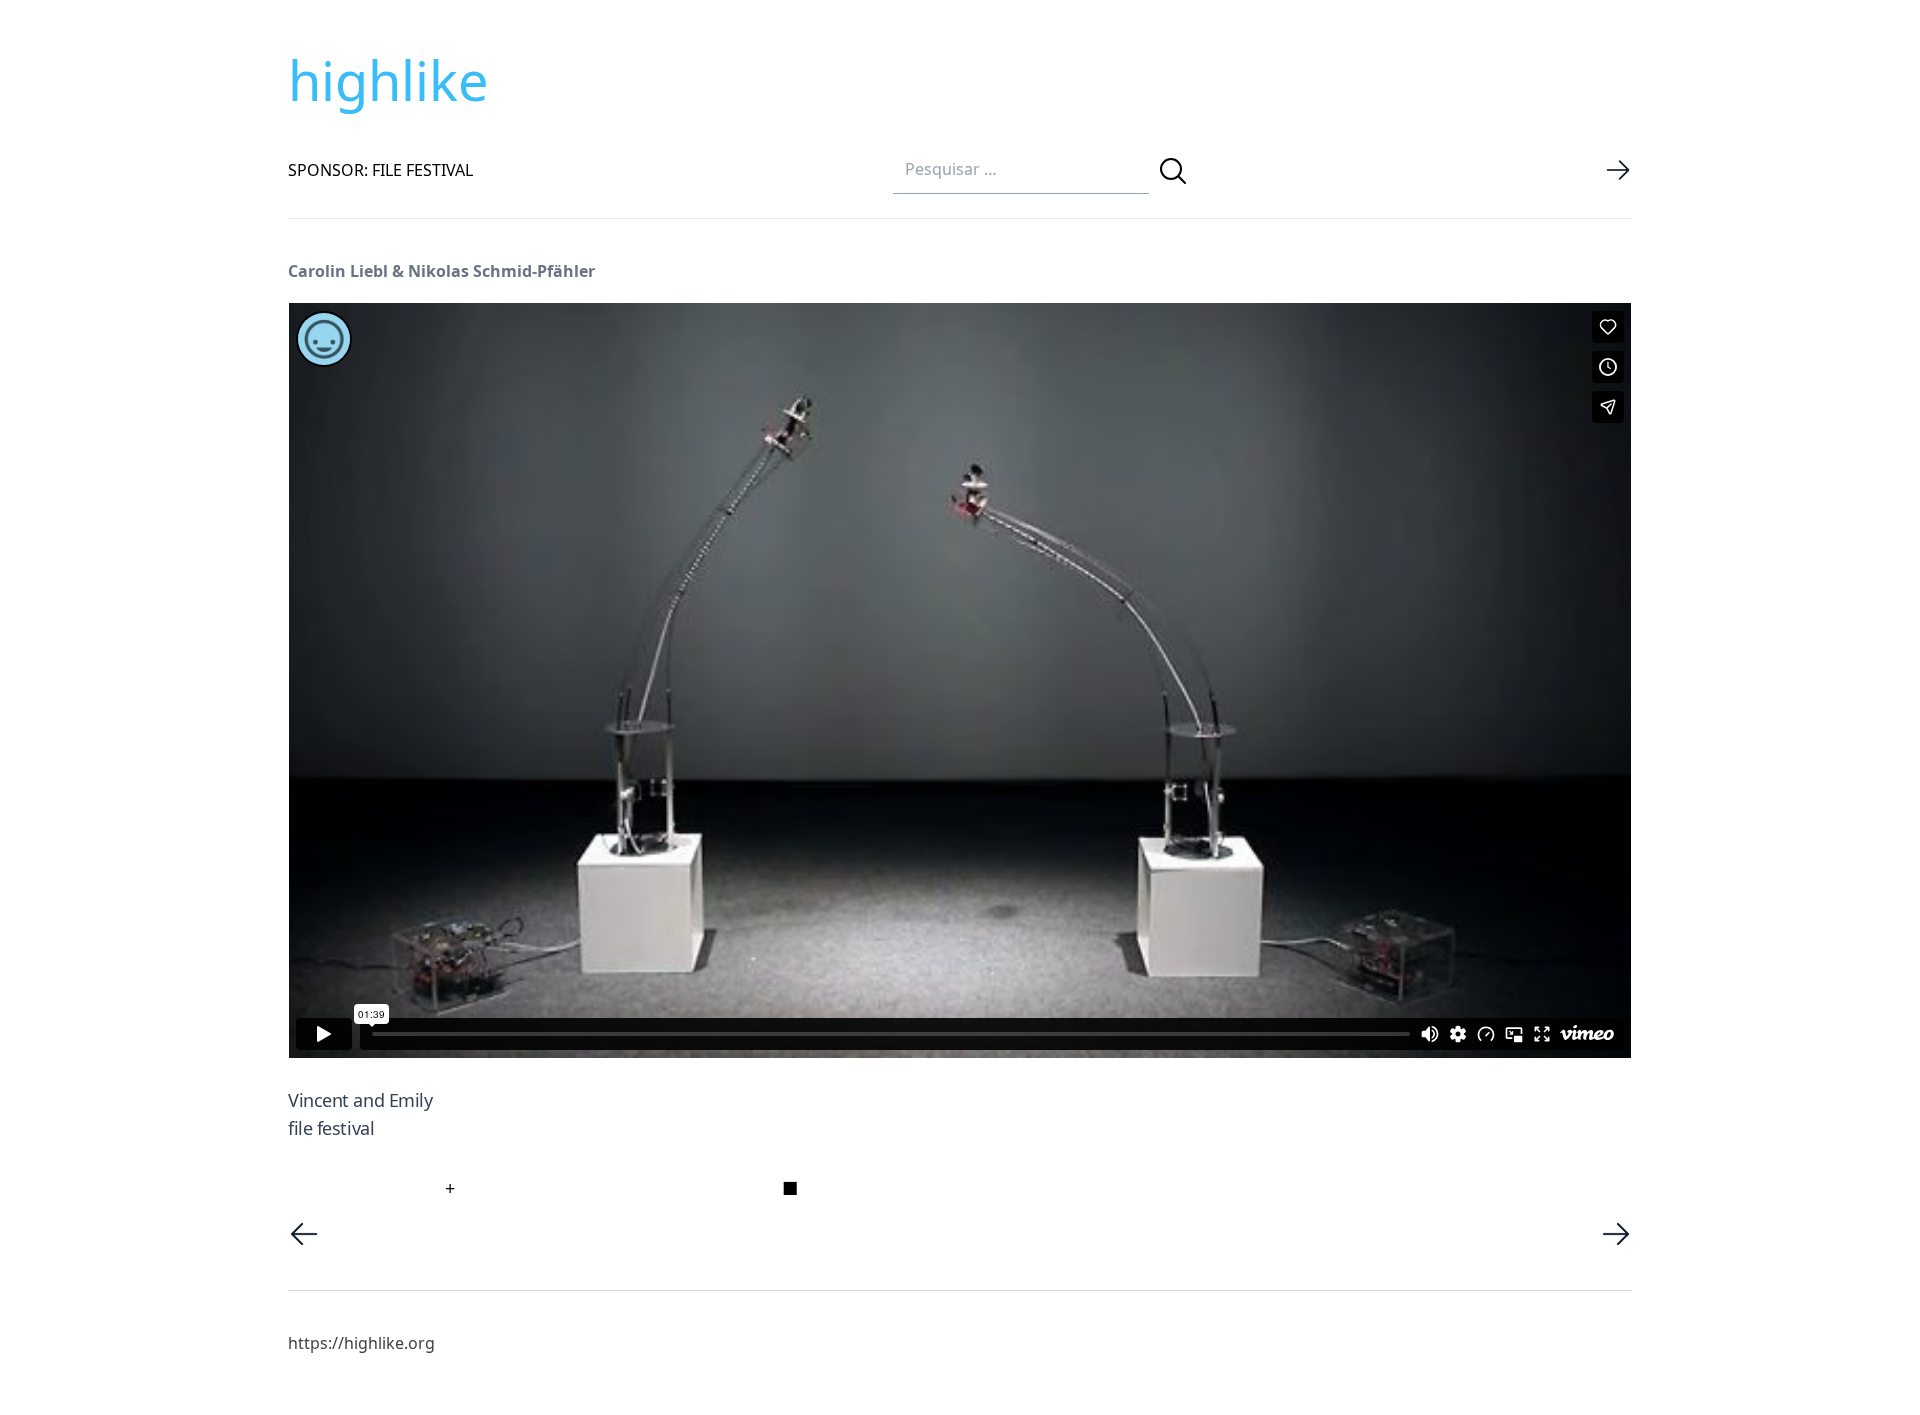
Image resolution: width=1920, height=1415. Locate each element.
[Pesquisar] (1173, 171)
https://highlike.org (361, 1343)
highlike (388, 80)
